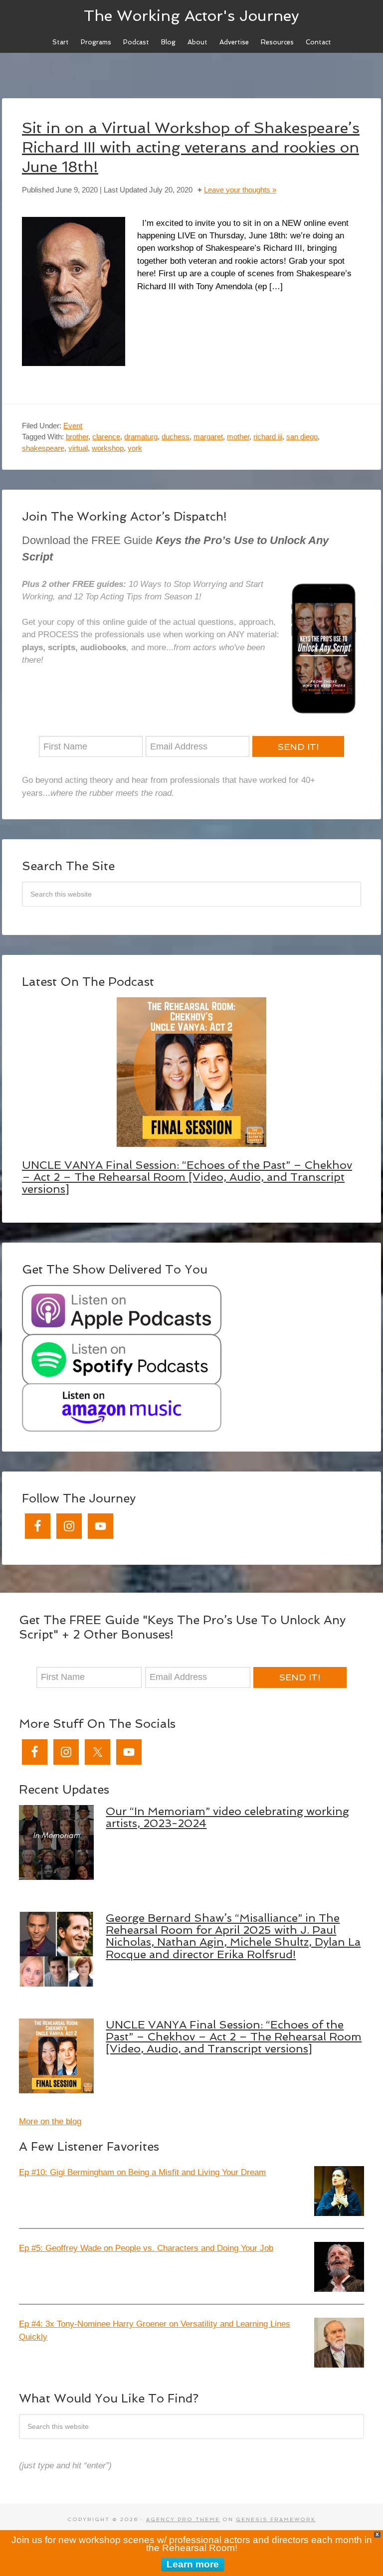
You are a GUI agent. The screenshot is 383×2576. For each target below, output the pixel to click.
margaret (208, 437)
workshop (108, 448)
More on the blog (50, 2121)
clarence (106, 437)
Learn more (193, 2564)
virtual (78, 448)
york (135, 448)
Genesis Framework (276, 2519)
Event (73, 426)
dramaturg (141, 437)
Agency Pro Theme (183, 2519)
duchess (176, 437)
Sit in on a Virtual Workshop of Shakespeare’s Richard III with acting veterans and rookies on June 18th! (191, 147)
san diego (302, 437)
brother (77, 437)
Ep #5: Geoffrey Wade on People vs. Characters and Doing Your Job (146, 2248)
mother (238, 437)
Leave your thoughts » (240, 190)
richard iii (268, 437)
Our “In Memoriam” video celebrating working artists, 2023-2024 (227, 1817)
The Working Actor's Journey (191, 15)
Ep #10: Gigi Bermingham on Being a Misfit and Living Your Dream (142, 2172)
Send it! (298, 747)
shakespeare (43, 448)
